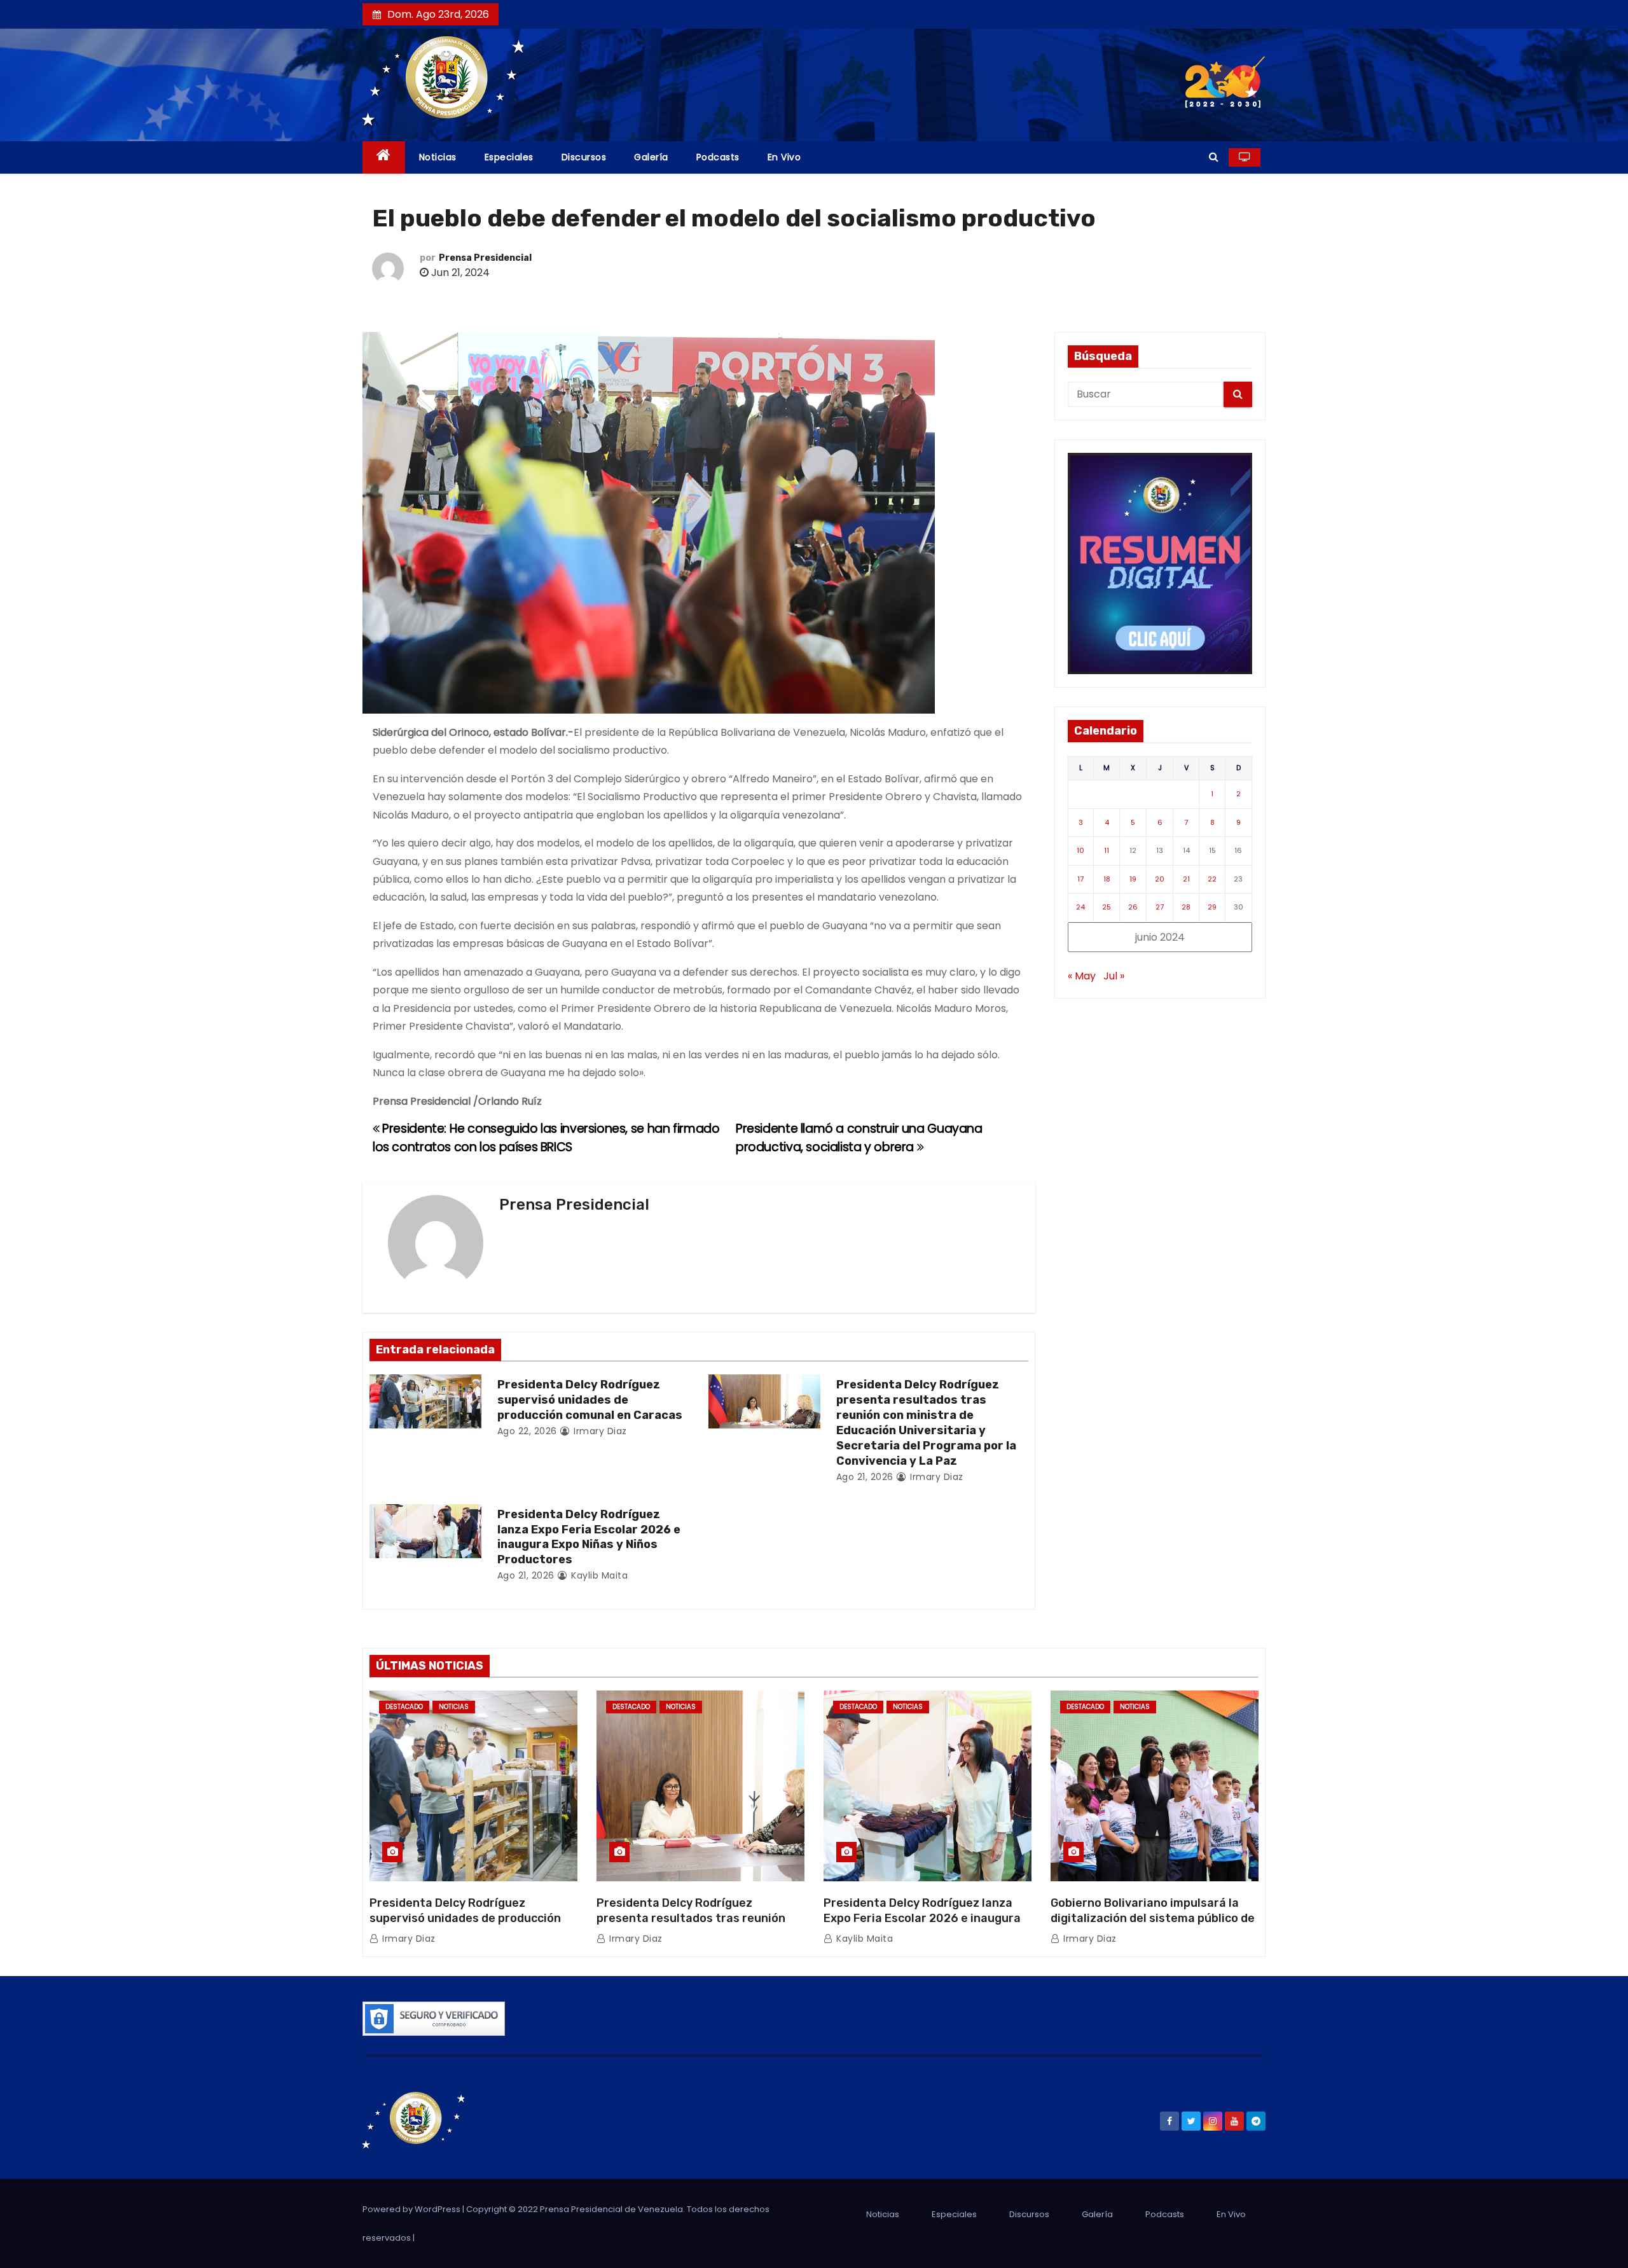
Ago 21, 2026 (865, 1477)
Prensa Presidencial (485, 258)
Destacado (404, 1707)
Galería (651, 157)
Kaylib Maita (598, 1575)
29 (1212, 907)
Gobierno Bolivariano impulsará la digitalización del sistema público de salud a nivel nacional (1153, 1918)
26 (1133, 907)
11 (1107, 850)
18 (1107, 879)
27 (1160, 907)
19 (1133, 879)
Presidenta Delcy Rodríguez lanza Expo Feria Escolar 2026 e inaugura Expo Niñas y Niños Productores (589, 1537)
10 (1080, 850)
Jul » (1114, 976)
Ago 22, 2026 (527, 1431)
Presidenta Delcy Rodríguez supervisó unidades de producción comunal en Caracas (590, 1400)
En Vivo (784, 157)
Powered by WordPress (412, 2209)
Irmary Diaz (599, 1431)
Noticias (438, 157)
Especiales (509, 157)
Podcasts (718, 157)
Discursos (584, 157)
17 (1080, 879)
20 (1160, 879)
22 (1212, 879)
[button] (1214, 157)
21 (1186, 879)
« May (1082, 976)
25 (1107, 907)
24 (1080, 907)
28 (1186, 907)
